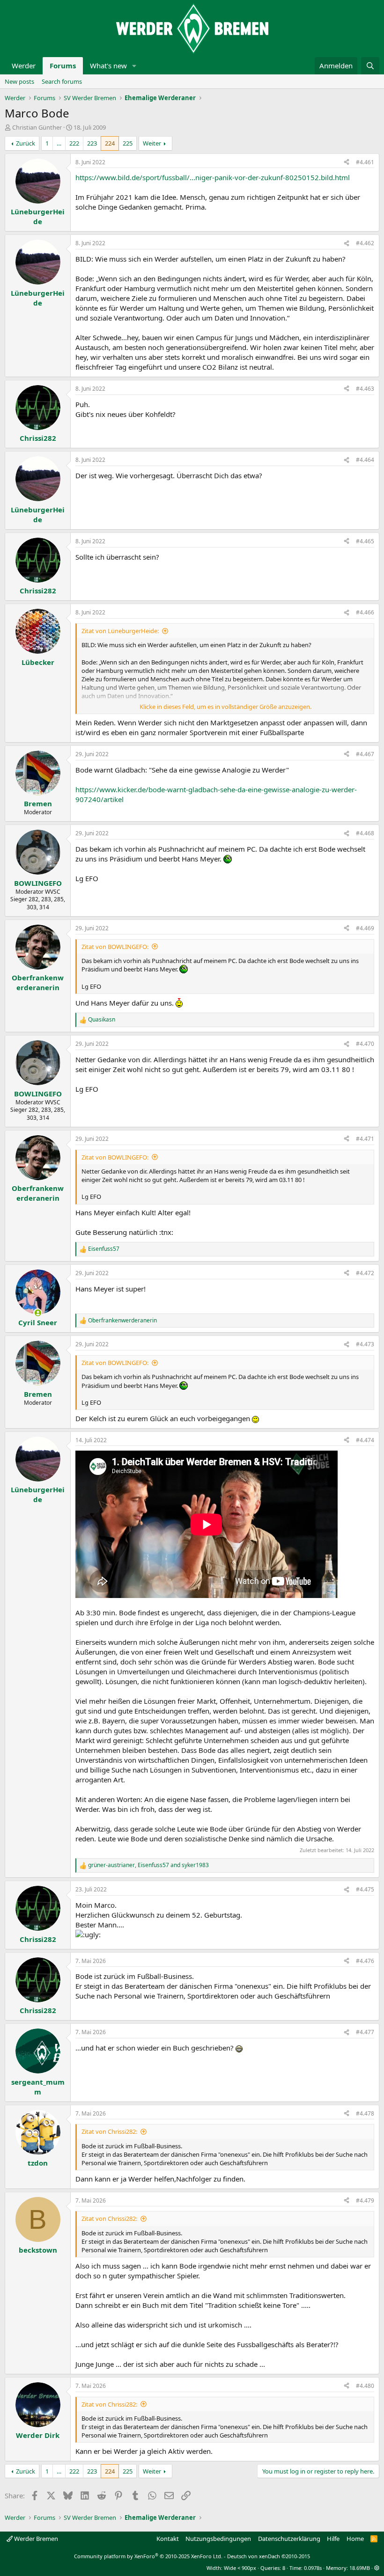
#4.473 (365, 1344)
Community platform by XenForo (148, 2556)
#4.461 (365, 162)
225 (128, 143)
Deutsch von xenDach (269, 2556)
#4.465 (365, 541)
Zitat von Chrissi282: (109, 2131)
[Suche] (370, 66)
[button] (134, 66)
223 (92, 143)
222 (74, 143)
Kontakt (168, 2539)
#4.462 (365, 243)
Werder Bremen (35, 2539)
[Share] (347, 163)
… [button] (59, 143)
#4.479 (365, 2200)
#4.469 (365, 928)
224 (110, 143)
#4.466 (365, 612)
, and (148, 1865)
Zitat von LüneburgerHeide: (120, 631)
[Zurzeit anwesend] (38, 1313)
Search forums (62, 81)
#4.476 (365, 1961)
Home (355, 2539)
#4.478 (365, 2113)
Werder (24, 66)
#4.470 (365, 1044)
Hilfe (333, 2539)
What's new (108, 66)
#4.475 (365, 1889)
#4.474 (365, 1440)
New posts (19, 81)
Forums (63, 66)
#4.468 (365, 833)
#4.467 (365, 754)
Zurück (26, 143)
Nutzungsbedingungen (218, 2539)
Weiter (152, 143)
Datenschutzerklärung (289, 2539)
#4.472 (365, 1273)
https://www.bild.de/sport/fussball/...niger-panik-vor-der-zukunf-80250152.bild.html (213, 177)
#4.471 (365, 1139)
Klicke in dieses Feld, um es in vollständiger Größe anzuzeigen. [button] (225, 707)
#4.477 (365, 2032)
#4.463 (365, 389)
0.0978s (313, 2568)
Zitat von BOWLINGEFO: (115, 947)
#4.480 (365, 2386)
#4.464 (365, 460)
